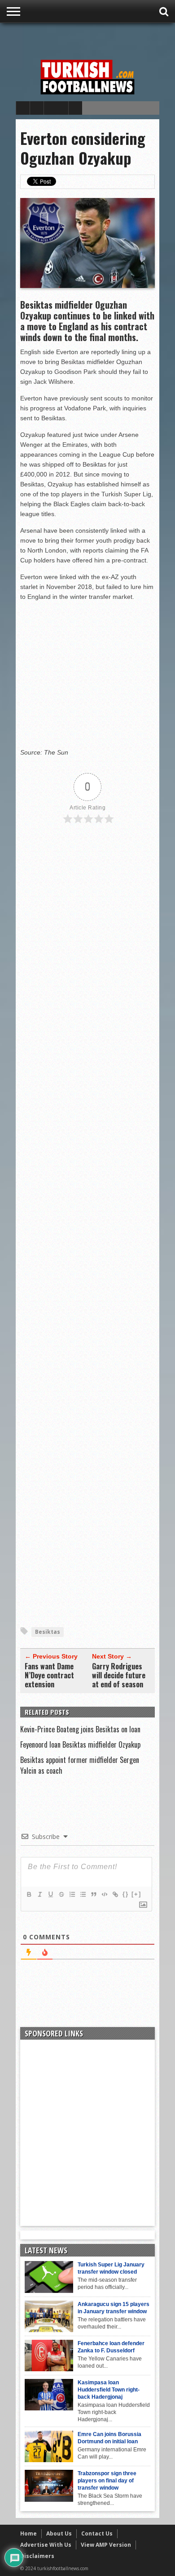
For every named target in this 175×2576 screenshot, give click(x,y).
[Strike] (61, 1894)
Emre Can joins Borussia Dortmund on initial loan (109, 2438)
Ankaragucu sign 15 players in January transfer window (114, 2308)
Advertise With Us (46, 2545)
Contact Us (97, 2533)
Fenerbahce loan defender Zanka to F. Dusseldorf (111, 2347)
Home (28, 2533)
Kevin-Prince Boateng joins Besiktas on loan (80, 1729)
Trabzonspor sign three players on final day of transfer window (107, 2481)
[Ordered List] (72, 1894)
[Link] (115, 1894)
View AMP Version (106, 2545)
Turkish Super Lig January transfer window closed (111, 2268)
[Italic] (39, 1894)
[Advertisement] (95, 39)
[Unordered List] (83, 1894)
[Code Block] (104, 1894)
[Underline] (50, 1894)
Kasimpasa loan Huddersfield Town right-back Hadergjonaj (109, 2390)
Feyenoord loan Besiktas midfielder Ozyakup (80, 1744)
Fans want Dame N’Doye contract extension (49, 1675)
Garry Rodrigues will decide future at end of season (119, 1675)
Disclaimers (37, 2556)
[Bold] (29, 1894)
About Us (59, 2533)
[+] (136, 1894)
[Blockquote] (93, 1894)
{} (126, 1894)
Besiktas (48, 1632)
